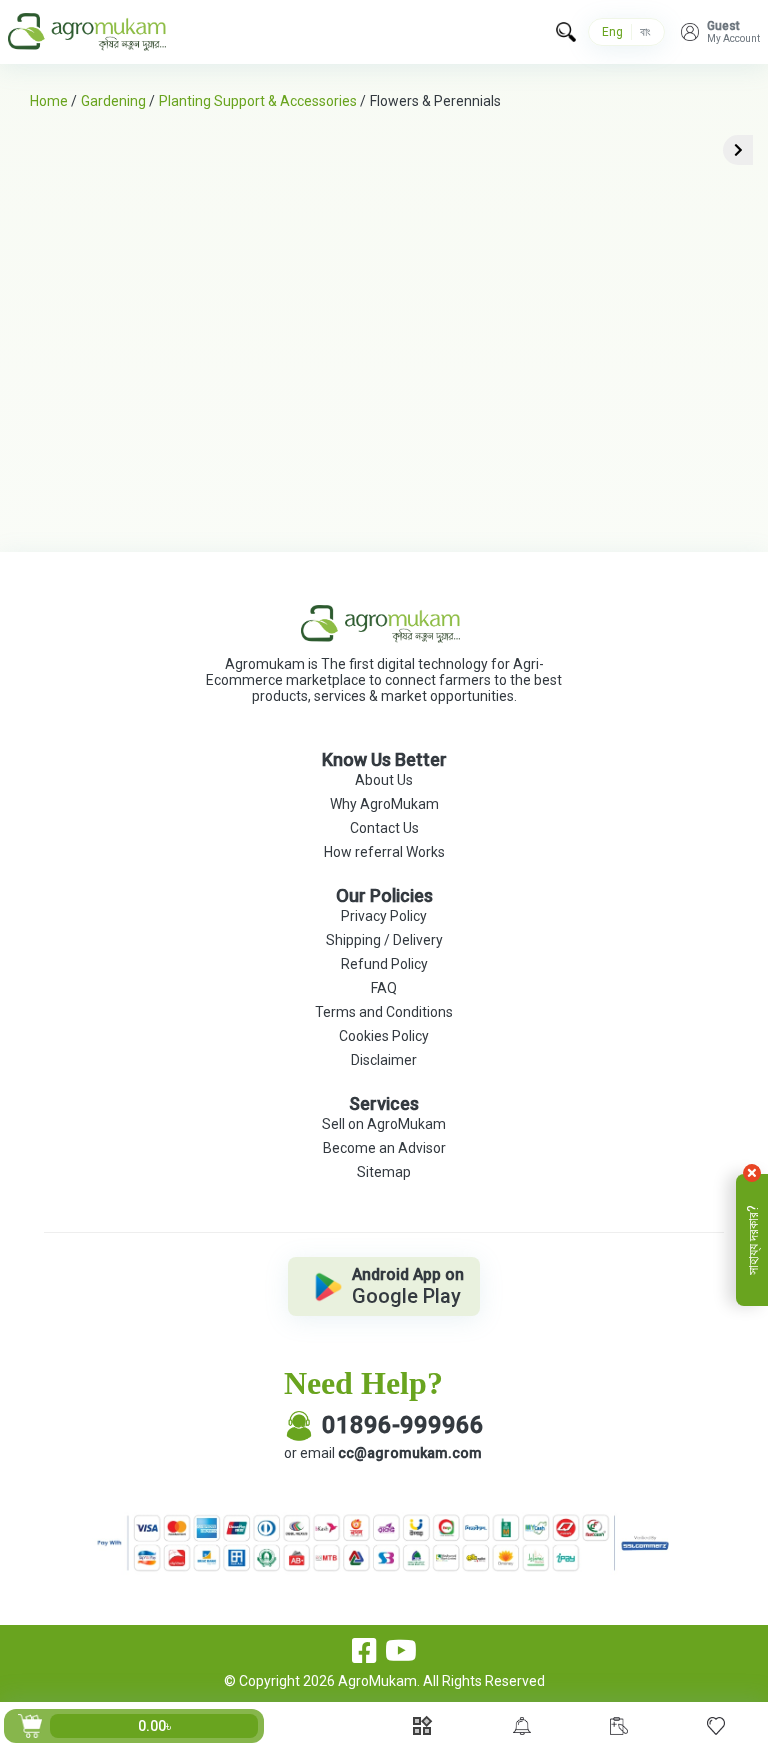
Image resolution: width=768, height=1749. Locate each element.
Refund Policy (384, 964)
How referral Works (384, 852)
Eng (612, 32)
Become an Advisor (384, 1148)
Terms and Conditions (384, 1012)
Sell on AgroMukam (384, 1124)
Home (49, 101)
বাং (645, 32)
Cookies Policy (384, 1036)
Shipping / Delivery (384, 940)
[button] (720, 32)
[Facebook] (364, 1651)
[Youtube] (401, 1651)
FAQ (384, 988)
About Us (384, 780)
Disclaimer (384, 1060)
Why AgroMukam (384, 804)
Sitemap (384, 1172)
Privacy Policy (384, 916)
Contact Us (384, 828)
